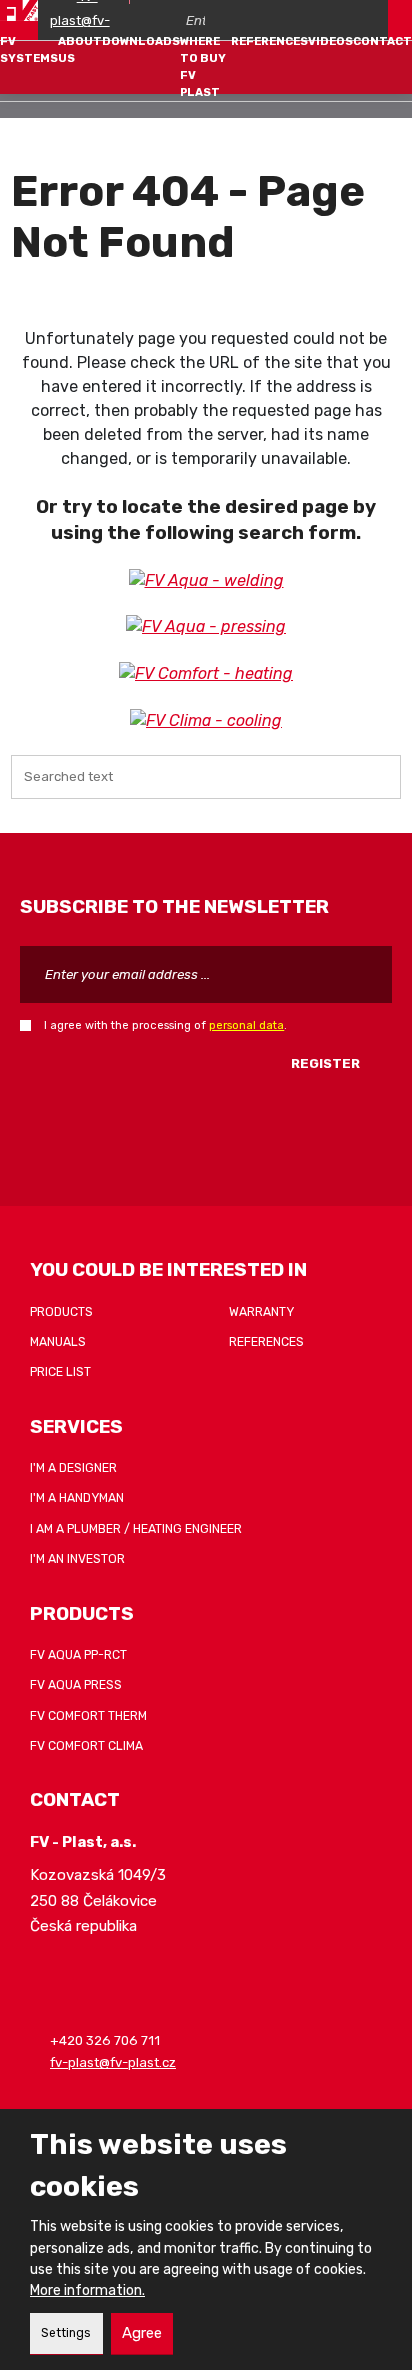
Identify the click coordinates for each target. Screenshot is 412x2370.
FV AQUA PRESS (76, 1685)
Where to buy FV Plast (203, 66)
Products (61, 1312)
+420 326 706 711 (105, 2041)
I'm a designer (73, 1468)
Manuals (58, 1342)
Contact (382, 41)
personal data (246, 1025)
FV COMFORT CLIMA (86, 1746)
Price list (60, 1372)
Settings (66, 2333)
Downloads (141, 41)
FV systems (29, 49)
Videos (330, 41)
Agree (142, 2333)
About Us (80, 49)
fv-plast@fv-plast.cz (113, 2062)
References (269, 41)
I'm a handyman (77, 1498)
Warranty (261, 1312)
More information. (87, 2290)
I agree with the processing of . (165, 1025)
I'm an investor (77, 1559)
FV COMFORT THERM (88, 1716)
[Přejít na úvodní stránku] (19, 10)
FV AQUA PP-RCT (78, 1655)
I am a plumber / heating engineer (136, 1529)
